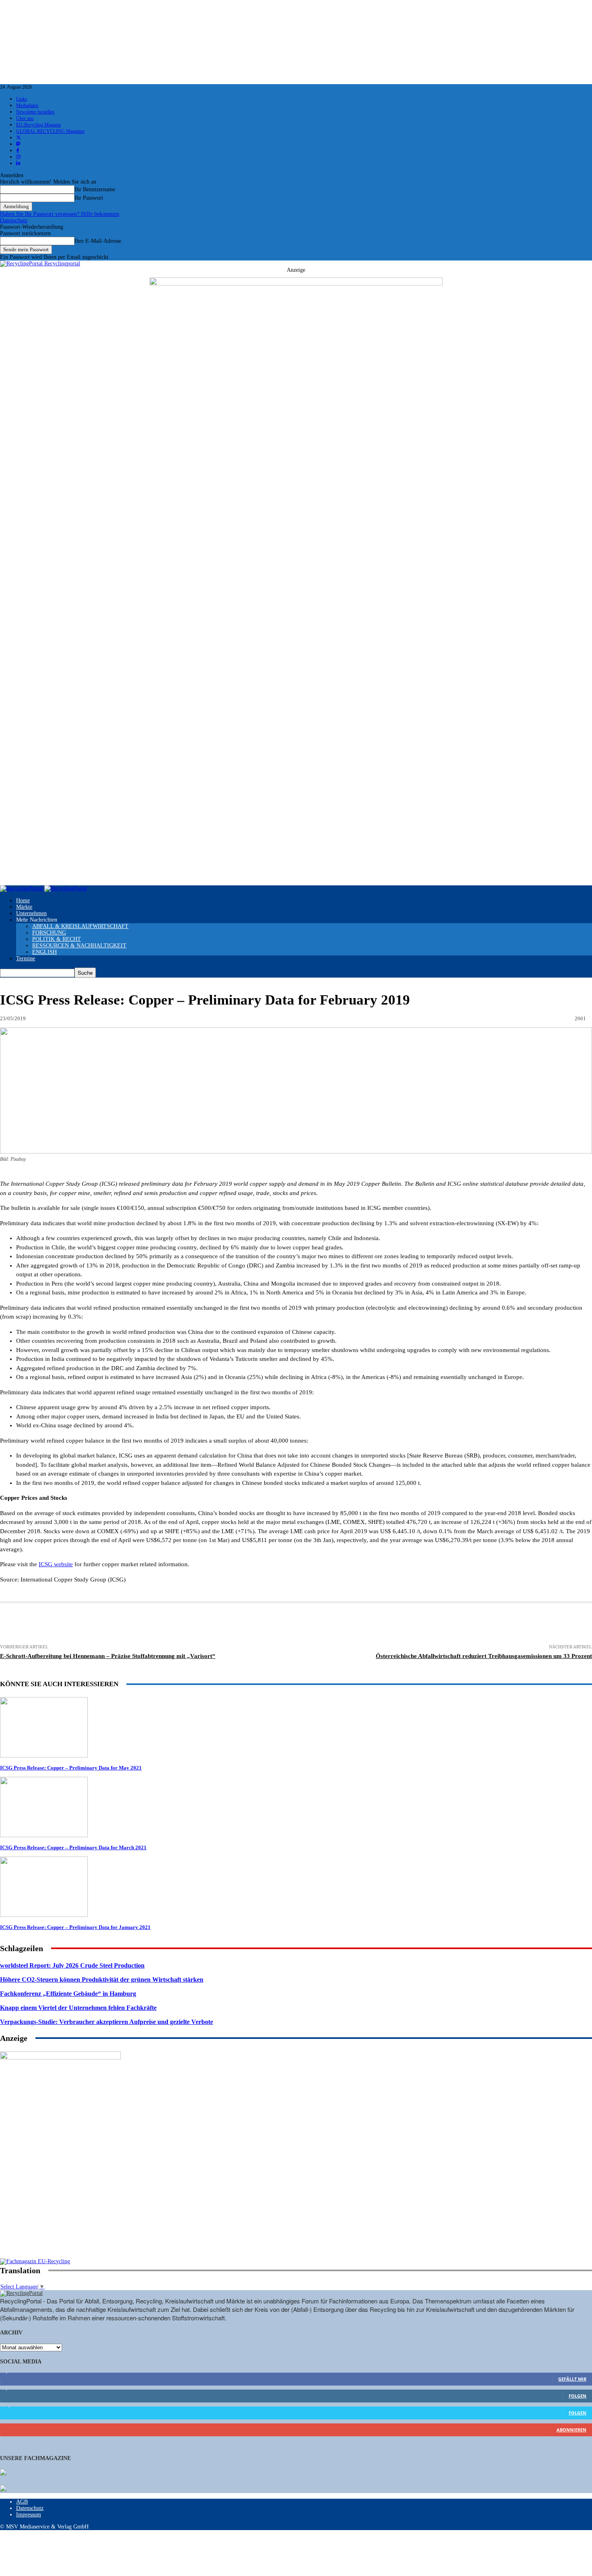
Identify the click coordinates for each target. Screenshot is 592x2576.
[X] (161, 1624)
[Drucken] (71, 1624)
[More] (457, 1624)
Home (23, 900)
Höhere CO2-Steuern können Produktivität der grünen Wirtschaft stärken (102, 1980)
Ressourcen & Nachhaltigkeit (79, 946)
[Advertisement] (60, 2206)
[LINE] (397, 1624)
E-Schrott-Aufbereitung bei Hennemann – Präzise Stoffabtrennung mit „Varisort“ (108, 1656)
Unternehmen (31, 913)
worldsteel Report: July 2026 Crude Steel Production (72, 1965)
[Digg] (368, 1624)
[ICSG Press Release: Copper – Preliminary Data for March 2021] (44, 1835)
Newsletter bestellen (35, 112)
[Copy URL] (427, 1624)
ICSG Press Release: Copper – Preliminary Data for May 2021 (71, 1768)
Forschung (49, 933)
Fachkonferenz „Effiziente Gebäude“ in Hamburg (68, 1994)
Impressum (29, 2515)
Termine (26, 958)
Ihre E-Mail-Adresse (98, 241)
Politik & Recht (57, 939)
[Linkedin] (190, 1624)
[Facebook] (131, 1624)
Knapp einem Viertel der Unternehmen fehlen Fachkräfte (78, 2008)
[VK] (339, 1624)
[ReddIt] (280, 1624)
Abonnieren (571, 2430)
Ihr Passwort (89, 198)
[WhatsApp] (250, 1624)
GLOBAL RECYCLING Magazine (50, 131)
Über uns (25, 118)
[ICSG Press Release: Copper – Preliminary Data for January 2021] (44, 1915)
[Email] (101, 1624)
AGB (22, 2502)
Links (22, 99)
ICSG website (56, 1564)
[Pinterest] (220, 1624)
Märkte (24, 907)
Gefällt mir (572, 2379)
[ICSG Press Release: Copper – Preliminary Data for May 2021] (44, 1756)
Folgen (578, 2396)
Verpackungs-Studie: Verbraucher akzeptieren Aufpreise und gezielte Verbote (107, 2022)
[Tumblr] (309, 1624)
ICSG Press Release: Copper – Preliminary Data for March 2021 (73, 1847)
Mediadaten (27, 105)
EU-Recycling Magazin (38, 125)
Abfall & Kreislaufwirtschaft (80, 926)
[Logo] (22, 888)
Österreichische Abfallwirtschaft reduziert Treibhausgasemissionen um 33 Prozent (484, 1656)
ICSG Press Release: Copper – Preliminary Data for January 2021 (75, 1927)
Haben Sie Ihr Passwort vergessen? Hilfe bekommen (60, 214)
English (45, 952)
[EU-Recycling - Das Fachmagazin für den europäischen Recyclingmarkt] (3, 2473)
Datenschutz (14, 220)
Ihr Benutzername (95, 189)
